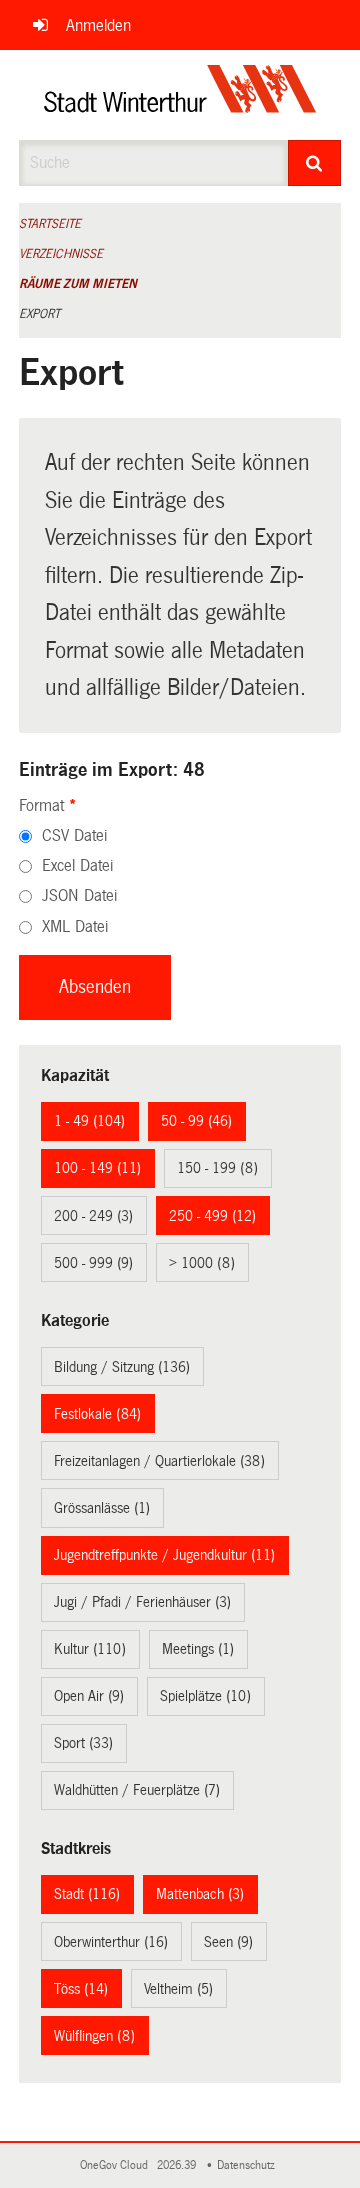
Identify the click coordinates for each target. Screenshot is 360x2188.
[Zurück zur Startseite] (180, 95)
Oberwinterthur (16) (111, 1942)
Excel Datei (77, 865)
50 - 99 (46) (196, 1121)
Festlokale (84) (97, 1414)
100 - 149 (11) (97, 1168)
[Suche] (315, 163)
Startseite (50, 224)
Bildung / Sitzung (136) (122, 1367)
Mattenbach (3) (200, 1894)
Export (39, 314)
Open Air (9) (89, 1696)
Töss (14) (81, 1989)
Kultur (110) (90, 1649)
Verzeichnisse (61, 254)
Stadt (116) (87, 1894)
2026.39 (178, 2165)
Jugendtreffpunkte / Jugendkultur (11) (164, 1555)
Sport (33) (83, 1743)
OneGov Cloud (117, 2165)
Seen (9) (228, 1942)
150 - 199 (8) (217, 1168)
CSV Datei (74, 835)
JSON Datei (79, 895)
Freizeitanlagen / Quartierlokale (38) (159, 1461)
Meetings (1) (198, 1649)
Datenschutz (249, 2165)
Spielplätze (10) (205, 1696)
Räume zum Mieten (78, 284)
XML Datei (75, 926)
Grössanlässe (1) (102, 1508)
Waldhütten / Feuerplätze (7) (137, 1790)
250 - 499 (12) (212, 1216)
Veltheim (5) (178, 1989)
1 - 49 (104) (89, 1121)
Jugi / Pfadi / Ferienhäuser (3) (142, 1602)
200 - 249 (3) (93, 1216)
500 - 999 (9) (93, 1263)
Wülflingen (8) (94, 2036)
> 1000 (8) (202, 1263)
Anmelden (98, 25)
